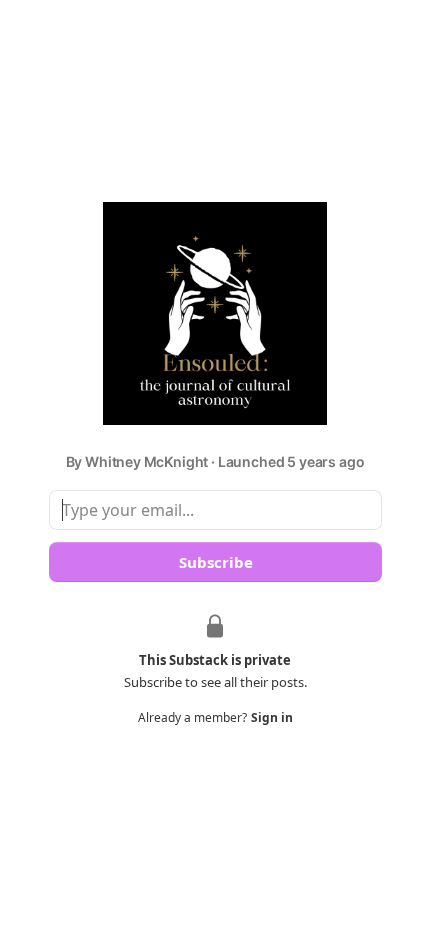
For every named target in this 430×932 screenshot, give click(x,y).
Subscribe (215, 562)
